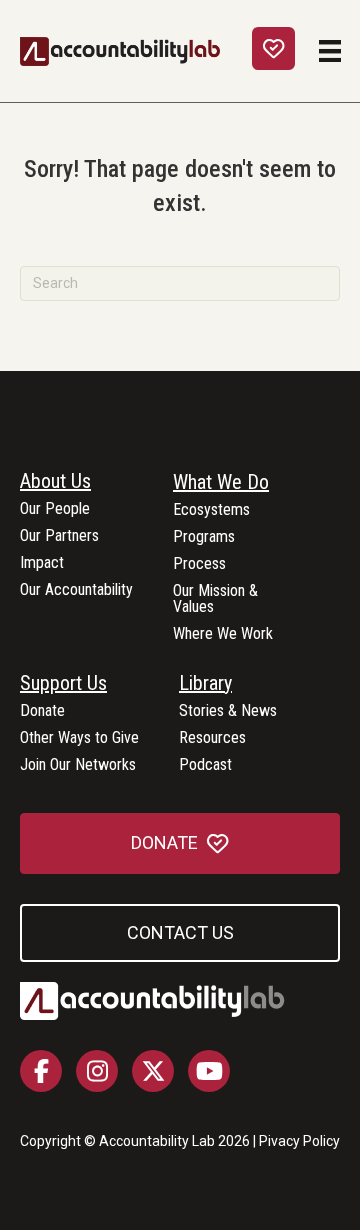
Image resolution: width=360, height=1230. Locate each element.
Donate (42, 711)
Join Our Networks (78, 765)
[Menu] (330, 51)
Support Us (63, 684)
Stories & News (228, 711)
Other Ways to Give (79, 738)
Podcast (205, 765)
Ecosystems (211, 510)
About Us (55, 482)
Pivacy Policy (299, 1141)
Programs (204, 537)
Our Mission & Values (215, 599)
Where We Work (223, 634)
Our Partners (59, 536)
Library (205, 684)
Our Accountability (76, 590)
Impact (42, 563)
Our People (55, 509)
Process (199, 564)
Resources (212, 738)
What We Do (221, 483)
